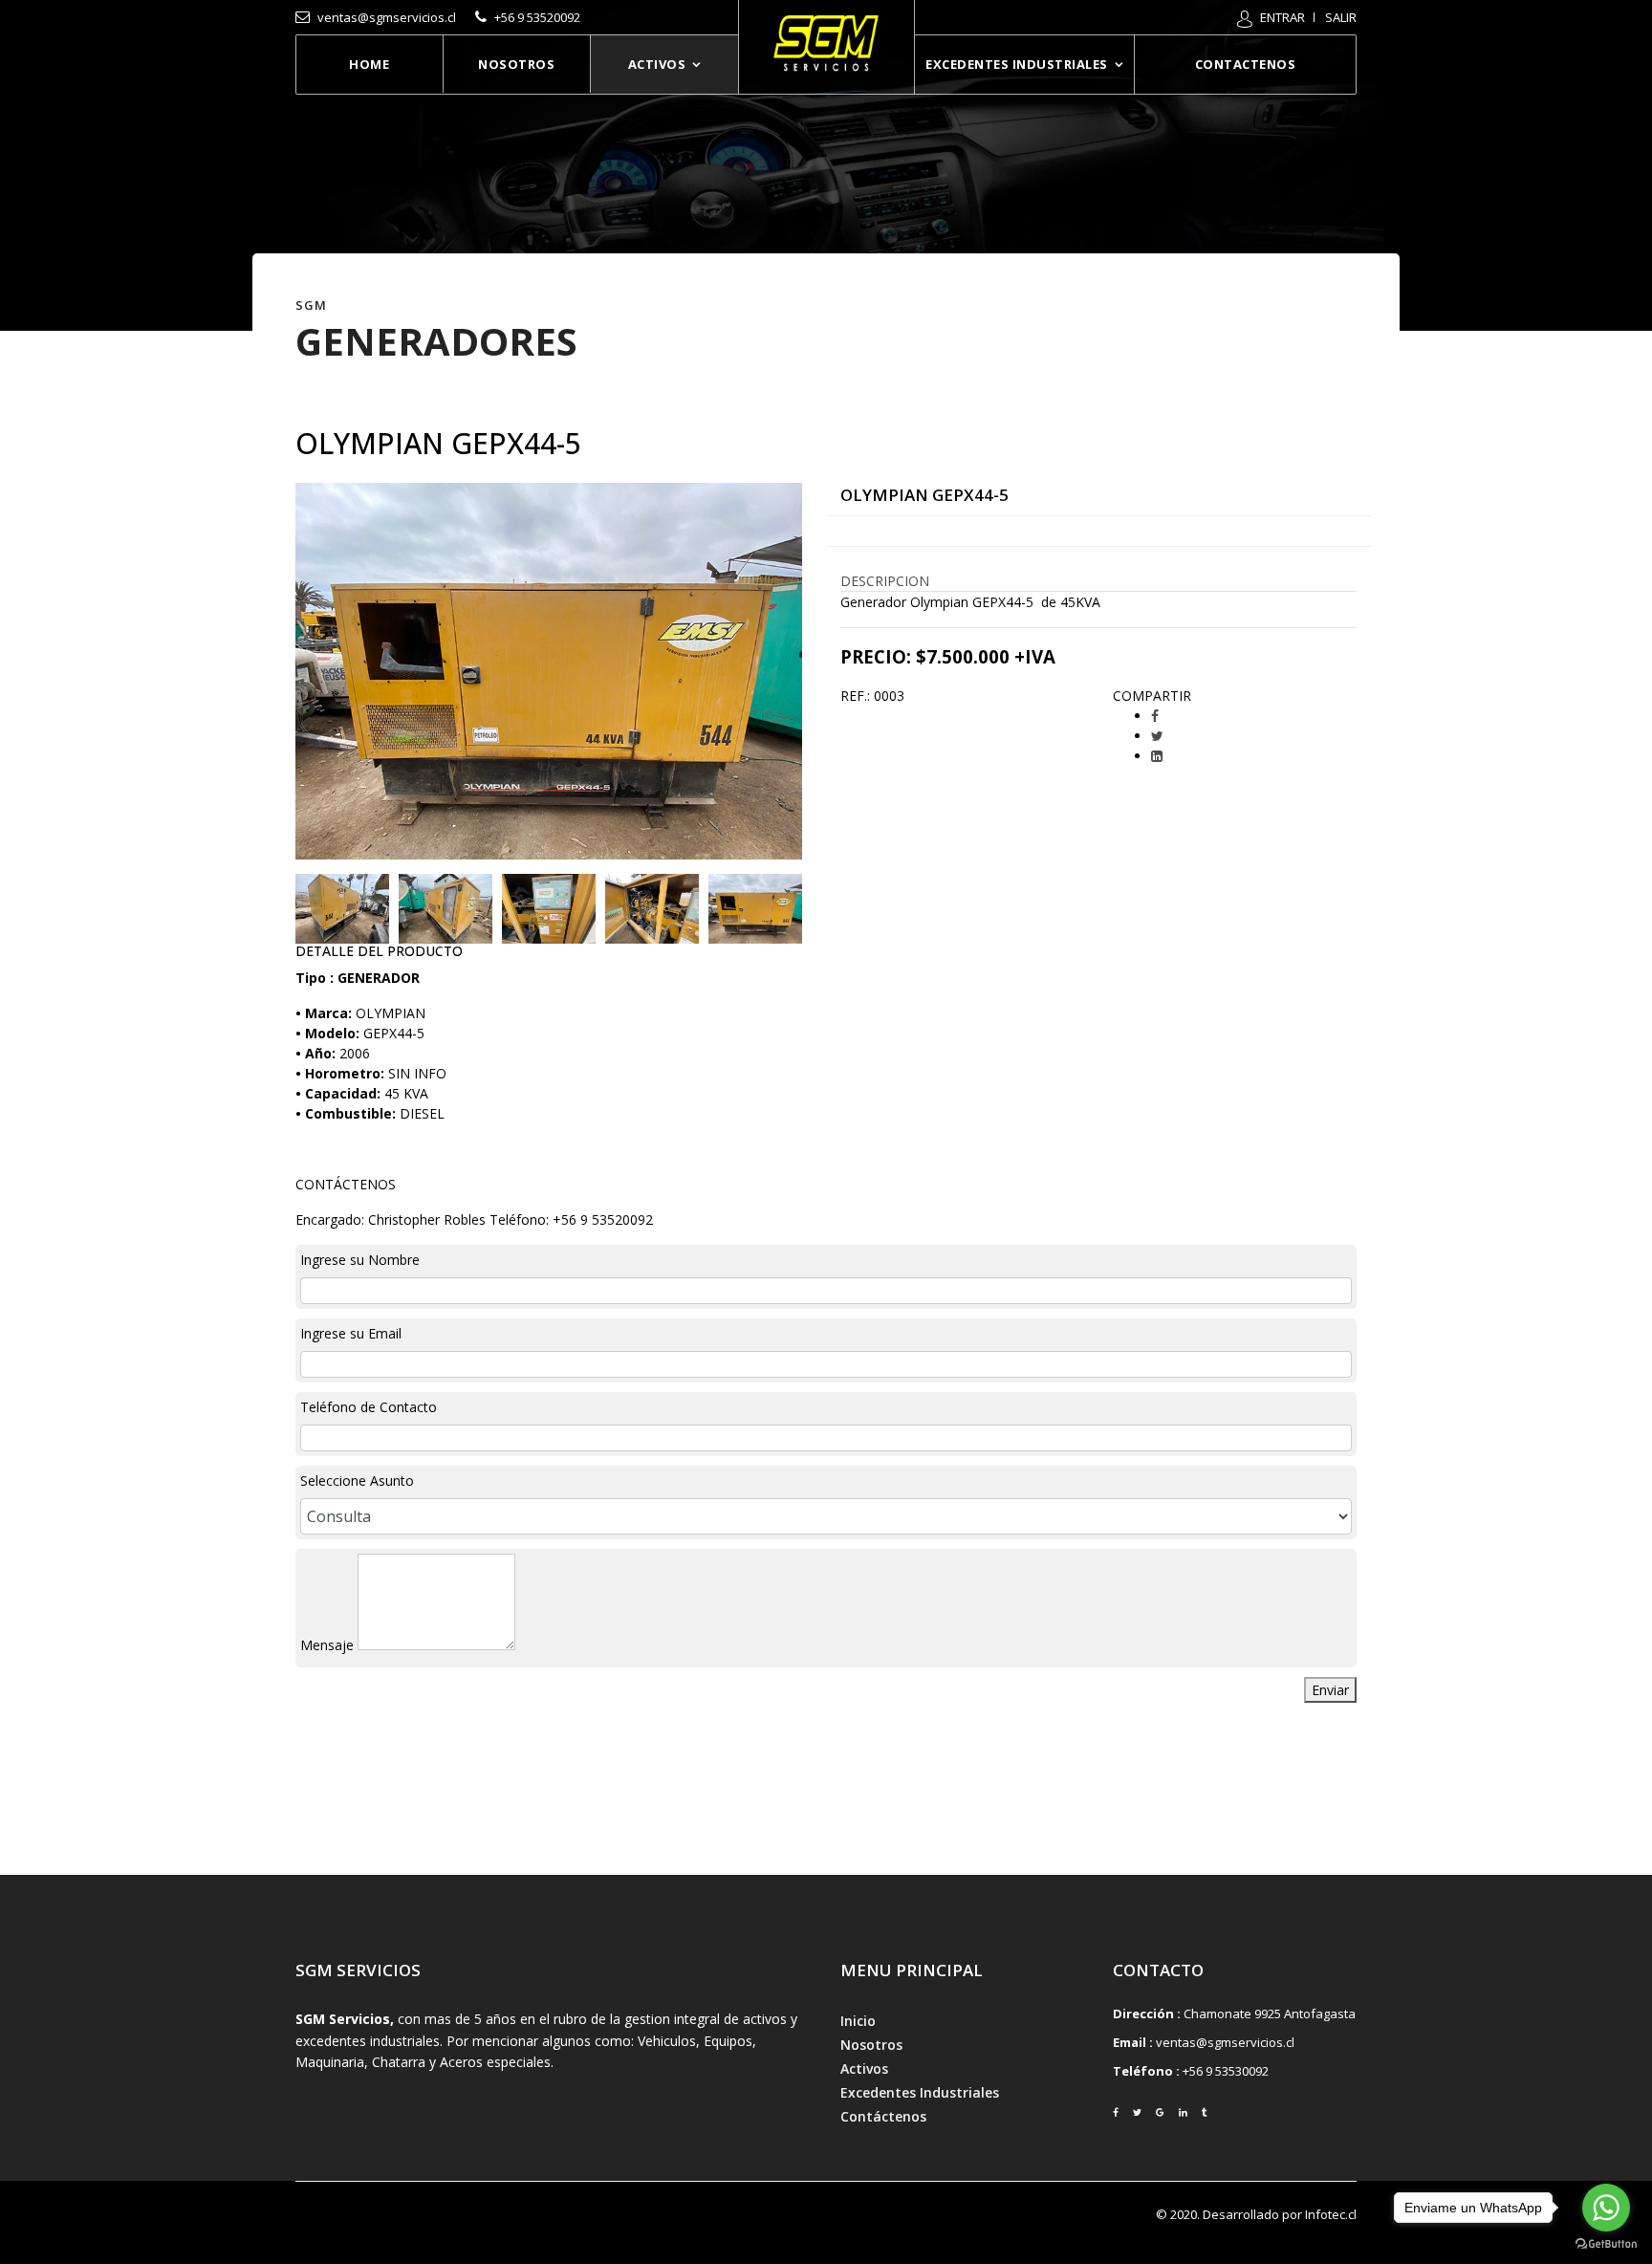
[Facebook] (1155, 716)
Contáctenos (883, 2116)
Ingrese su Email (351, 1333)
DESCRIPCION (885, 581)
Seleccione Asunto (357, 1480)
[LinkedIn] (1157, 756)
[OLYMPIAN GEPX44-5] (342, 909)
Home (369, 64)
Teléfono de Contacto (369, 1407)
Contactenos (1245, 64)
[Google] (1160, 2112)
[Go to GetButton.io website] (1606, 2244)
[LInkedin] (1183, 2112)
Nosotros (516, 64)
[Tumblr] (1205, 2112)
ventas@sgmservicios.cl (1225, 2042)
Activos (657, 64)
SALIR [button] (1341, 17)
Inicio (858, 2021)
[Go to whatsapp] (1606, 2208)
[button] (1271, 17)
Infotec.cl (1331, 2214)
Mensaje (327, 1645)
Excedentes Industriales (1016, 64)
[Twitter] (1157, 736)
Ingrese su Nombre (360, 1260)
